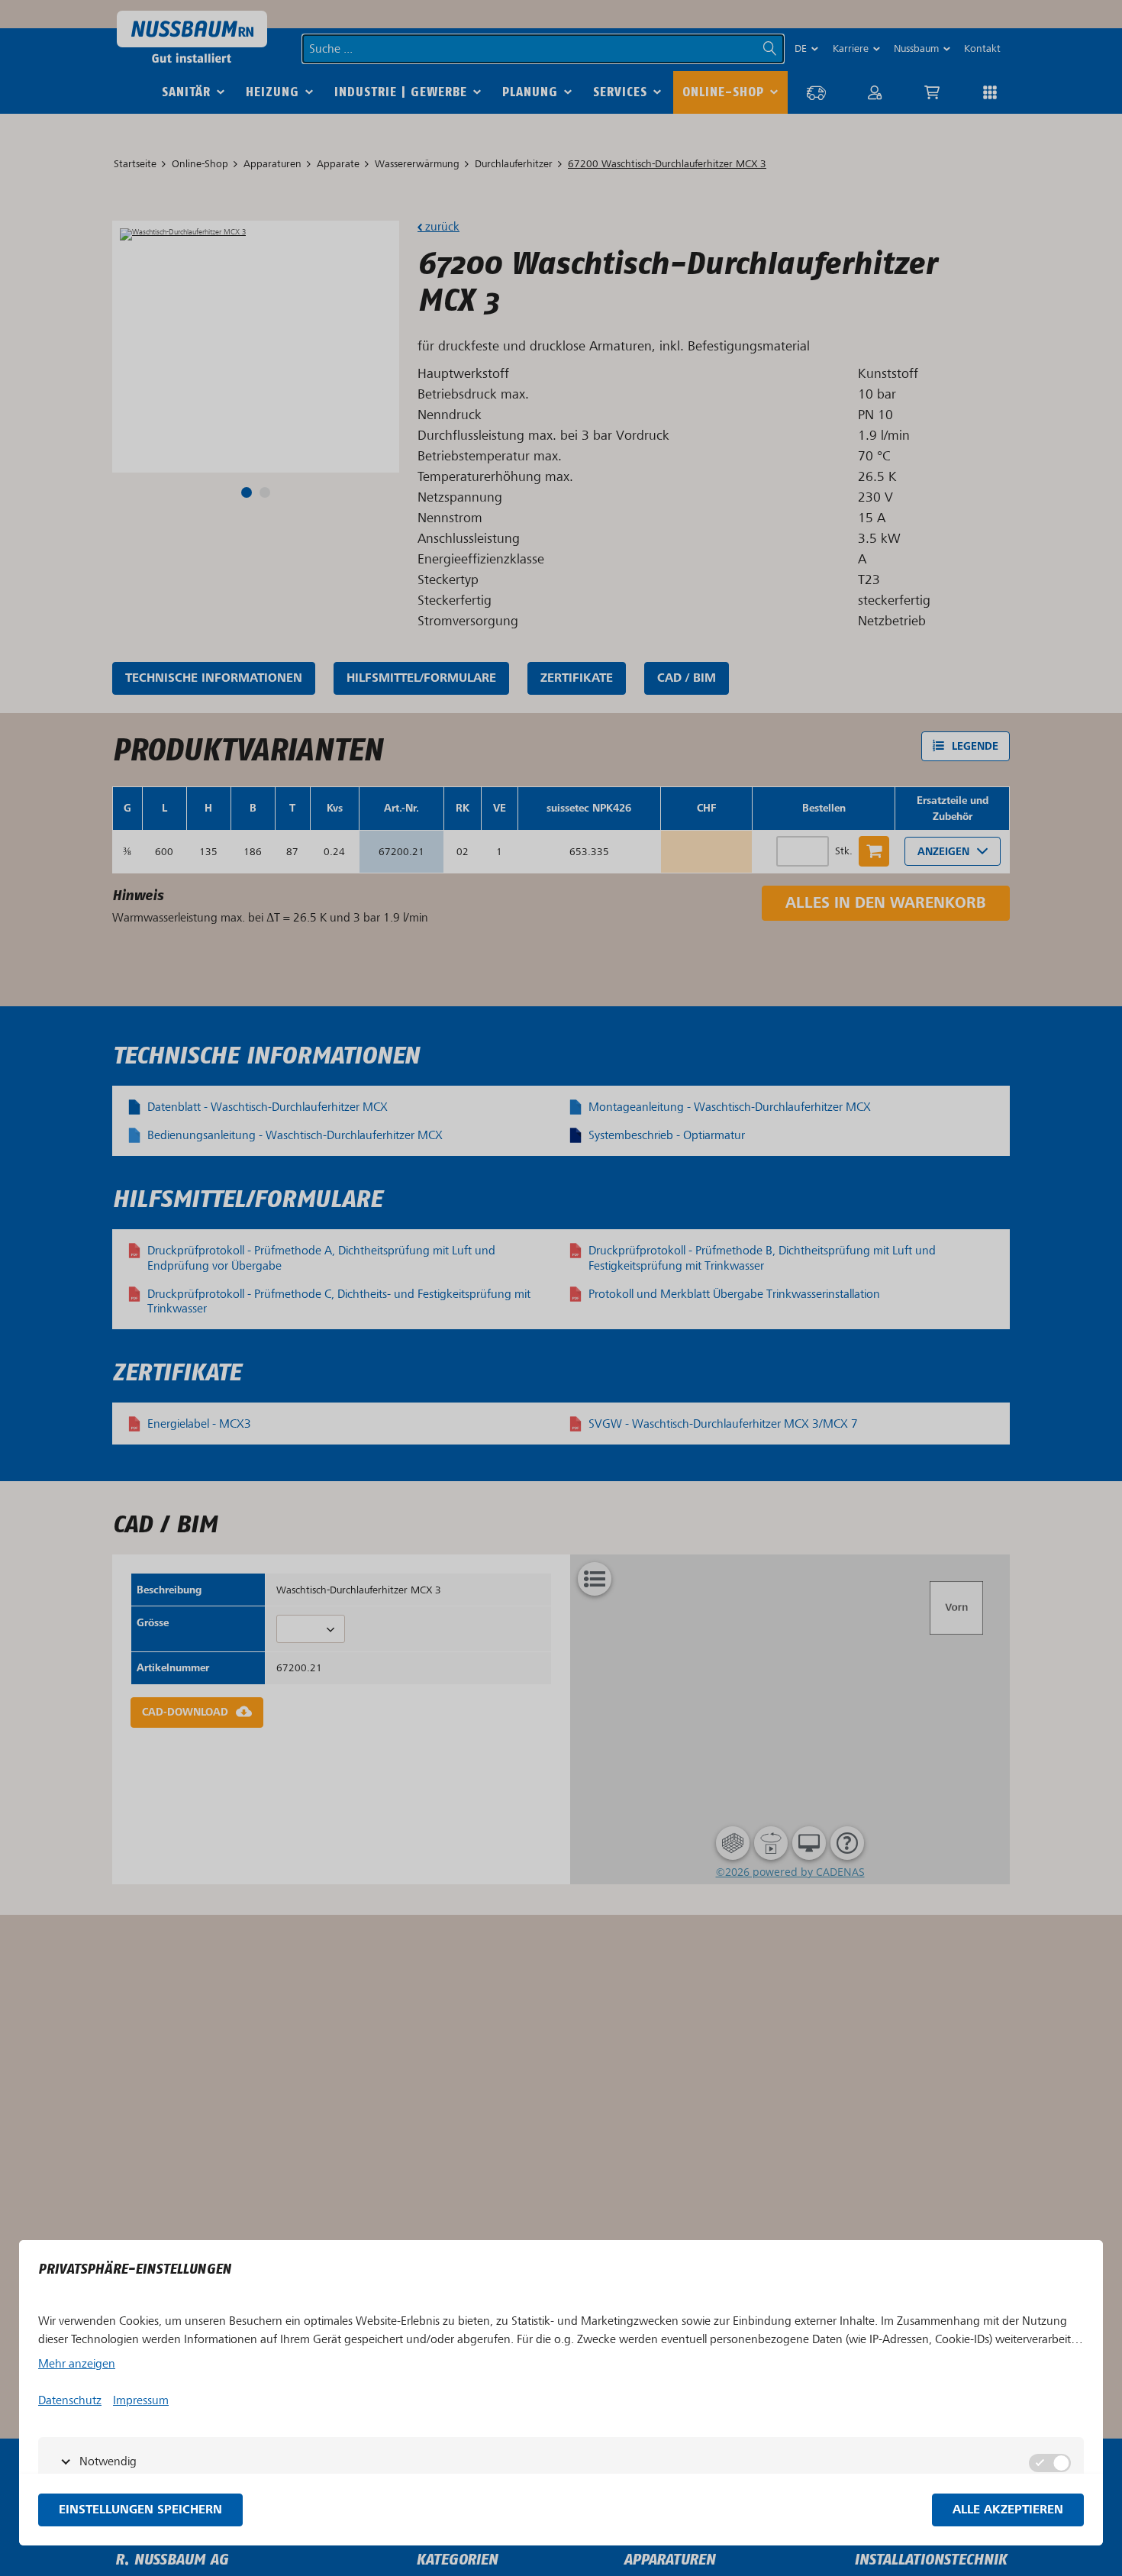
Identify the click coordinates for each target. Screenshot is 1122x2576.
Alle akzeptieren (1008, 2510)
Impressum (141, 2400)
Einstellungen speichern (140, 2510)
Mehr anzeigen (77, 2364)
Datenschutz (70, 2400)
